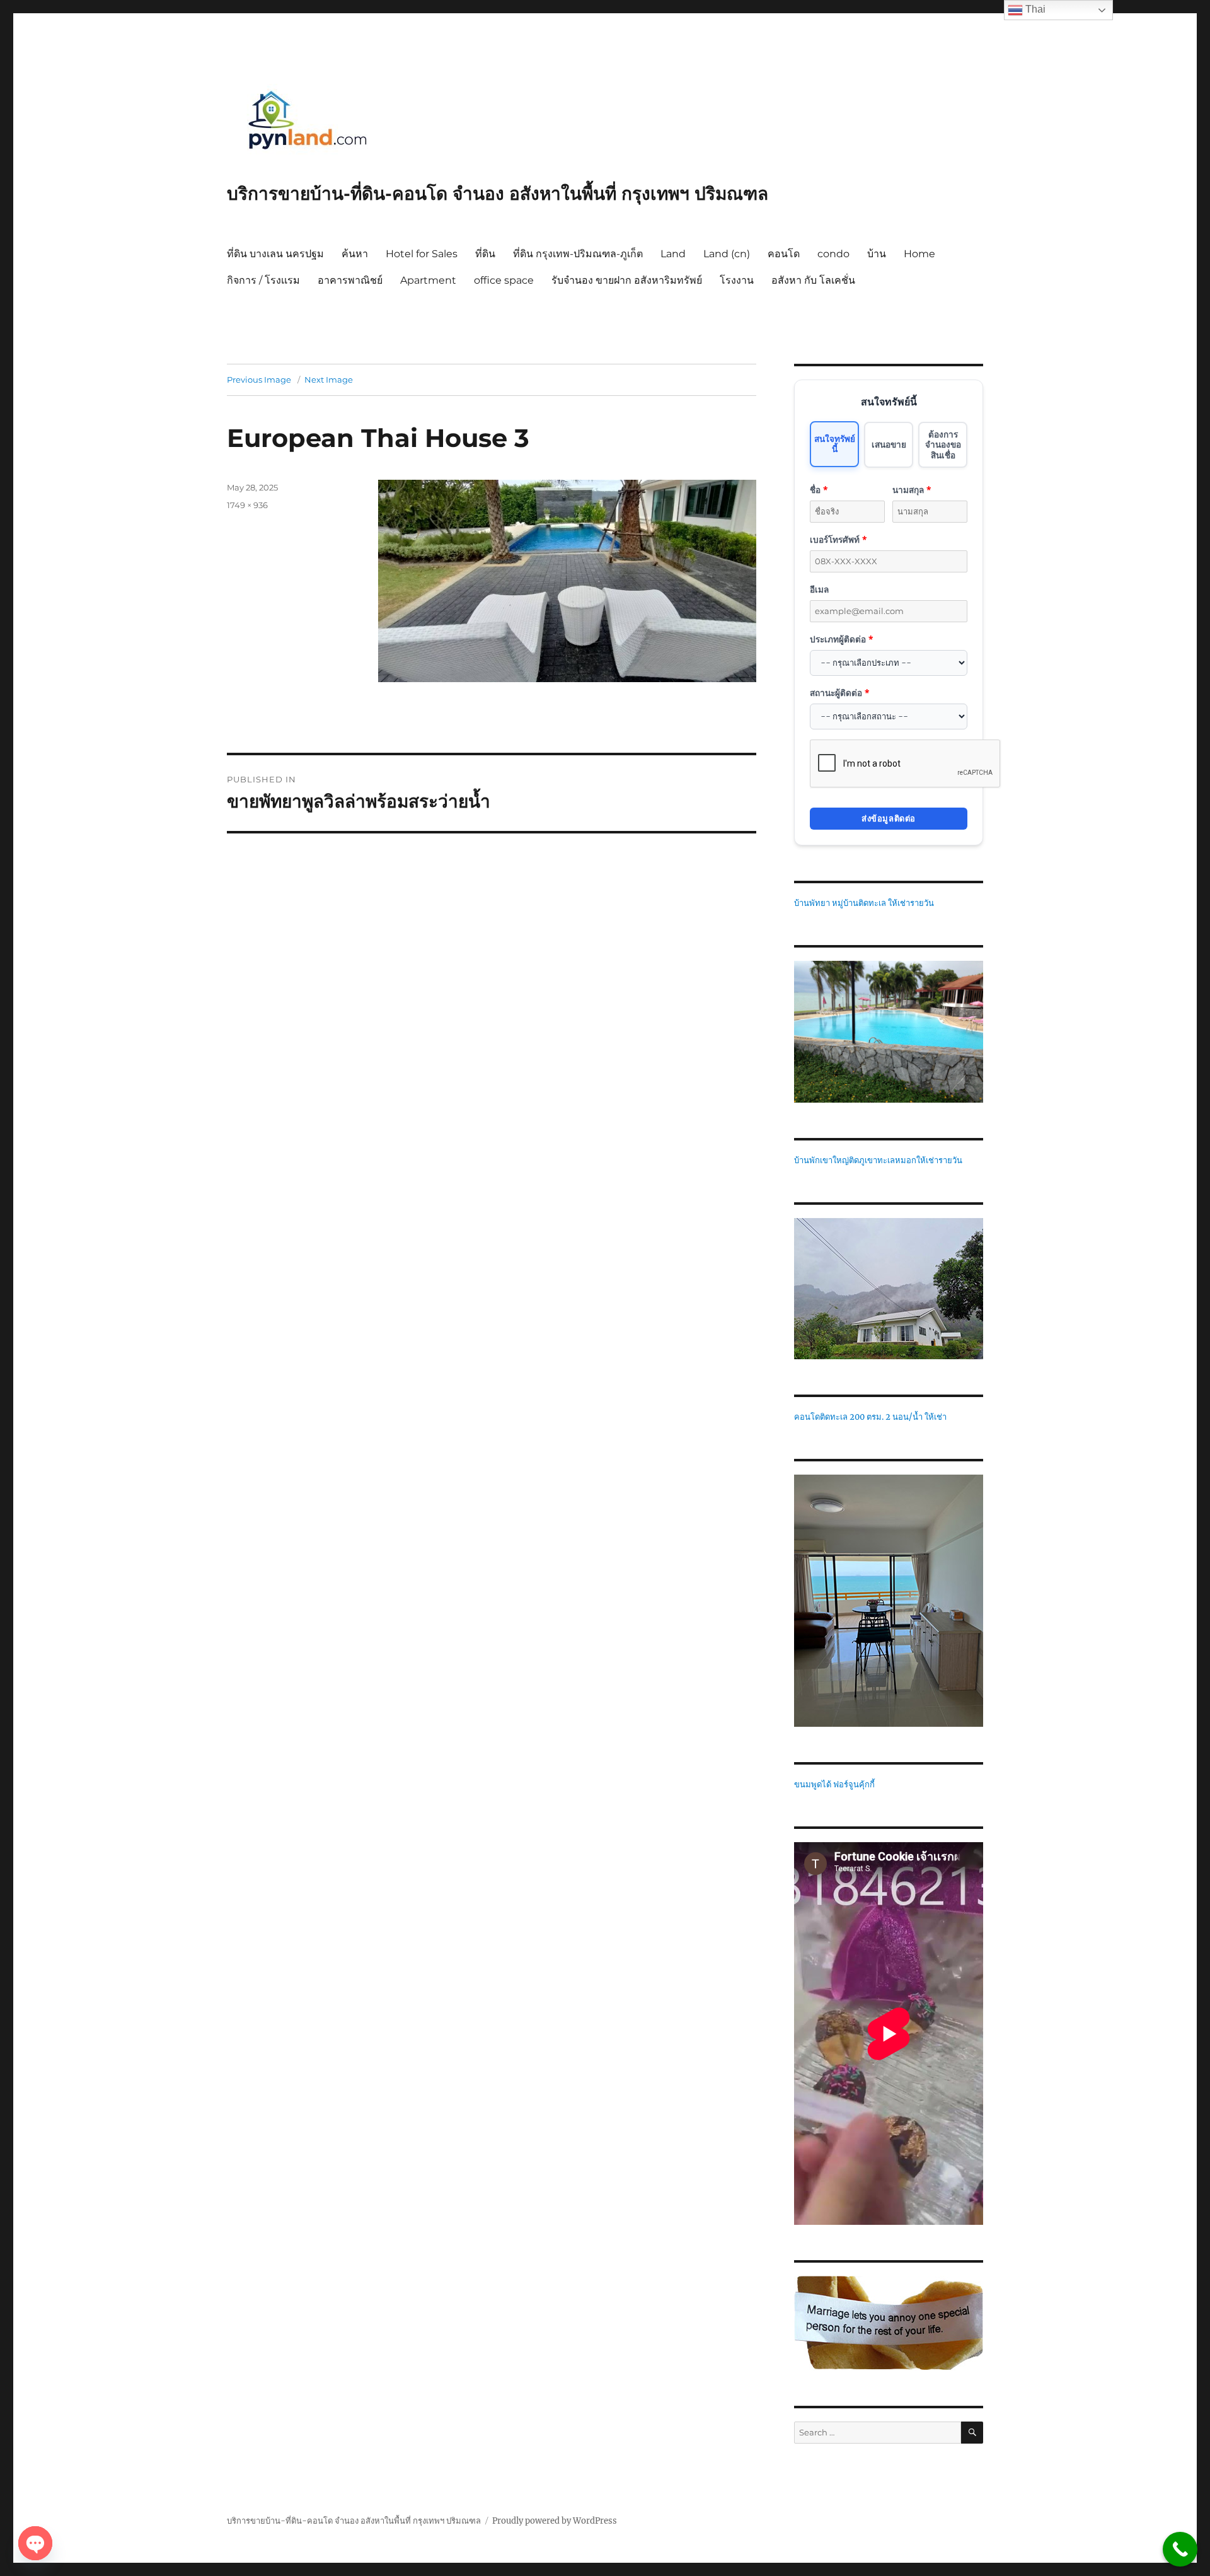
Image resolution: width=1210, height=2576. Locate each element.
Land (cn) (727, 254)
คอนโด (784, 254)
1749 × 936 (247, 505)
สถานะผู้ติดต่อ (839, 693)
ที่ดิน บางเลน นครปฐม (275, 254)
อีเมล (819, 589)
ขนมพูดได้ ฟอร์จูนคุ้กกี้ (834, 1784)
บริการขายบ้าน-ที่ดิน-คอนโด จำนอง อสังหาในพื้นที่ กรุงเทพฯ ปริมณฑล (498, 194)
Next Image (329, 380)
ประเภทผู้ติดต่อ (841, 639)
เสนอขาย (889, 444)
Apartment (428, 280)
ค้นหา (355, 254)
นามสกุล (912, 490)
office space (504, 280)
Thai (1034, 9)
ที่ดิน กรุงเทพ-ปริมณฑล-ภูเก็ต (578, 254)
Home (919, 254)
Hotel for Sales (422, 254)
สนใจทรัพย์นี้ (835, 444)
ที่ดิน (485, 254)
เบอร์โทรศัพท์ (838, 539)
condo (833, 254)
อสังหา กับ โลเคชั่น (813, 280)
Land (673, 254)
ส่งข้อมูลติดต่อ (889, 818)
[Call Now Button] (1180, 2549)
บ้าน (877, 254)
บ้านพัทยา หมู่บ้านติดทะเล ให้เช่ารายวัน (864, 903)
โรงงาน (737, 280)
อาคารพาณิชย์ (350, 280)
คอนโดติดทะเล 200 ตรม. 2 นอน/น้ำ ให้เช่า (870, 1417)
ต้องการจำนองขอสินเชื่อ (943, 444)
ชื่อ (819, 490)
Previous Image (259, 380)
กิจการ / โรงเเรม (263, 280)
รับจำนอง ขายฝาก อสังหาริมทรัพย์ (627, 280)
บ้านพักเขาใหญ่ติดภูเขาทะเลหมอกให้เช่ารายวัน (878, 1160)
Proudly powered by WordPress (555, 2521)
